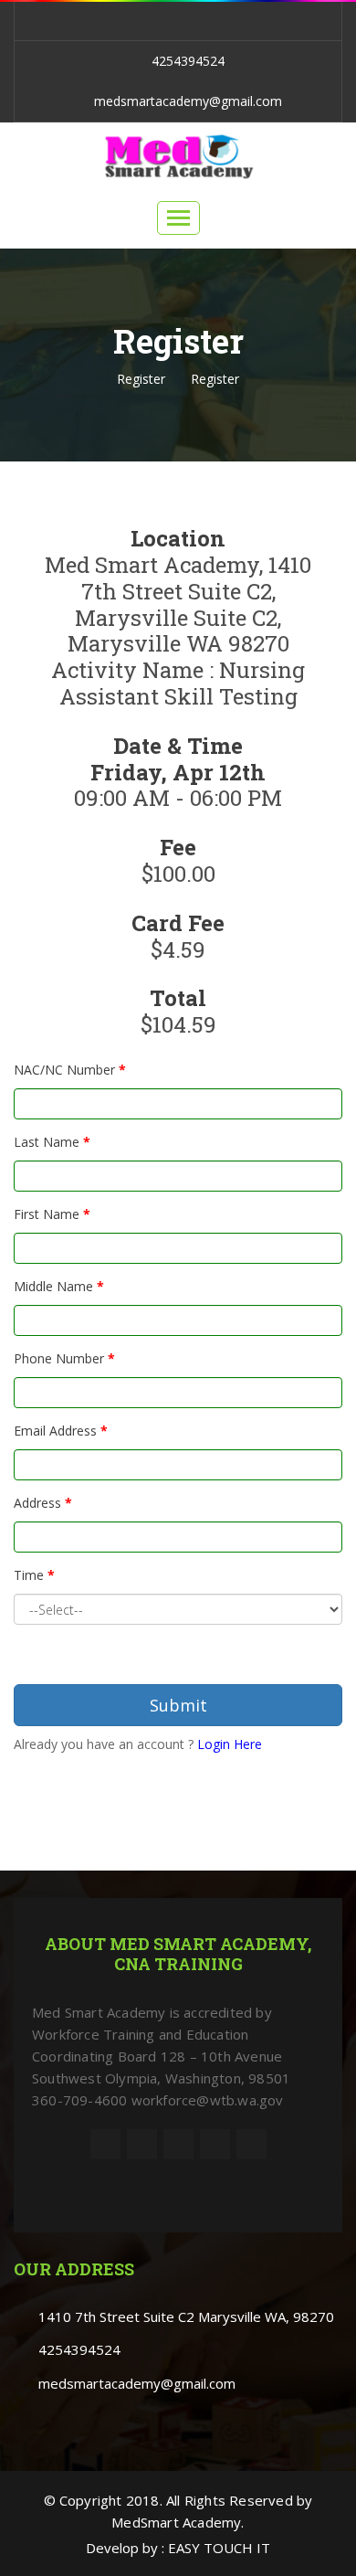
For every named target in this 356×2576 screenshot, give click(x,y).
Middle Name (59, 1286)
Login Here (230, 1744)
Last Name (52, 1142)
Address (43, 1503)
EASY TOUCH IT (219, 2548)
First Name (52, 1214)
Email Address (61, 1431)
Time (34, 1575)
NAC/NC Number (70, 1070)
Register (141, 379)
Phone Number (64, 1358)
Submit (178, 1705)
